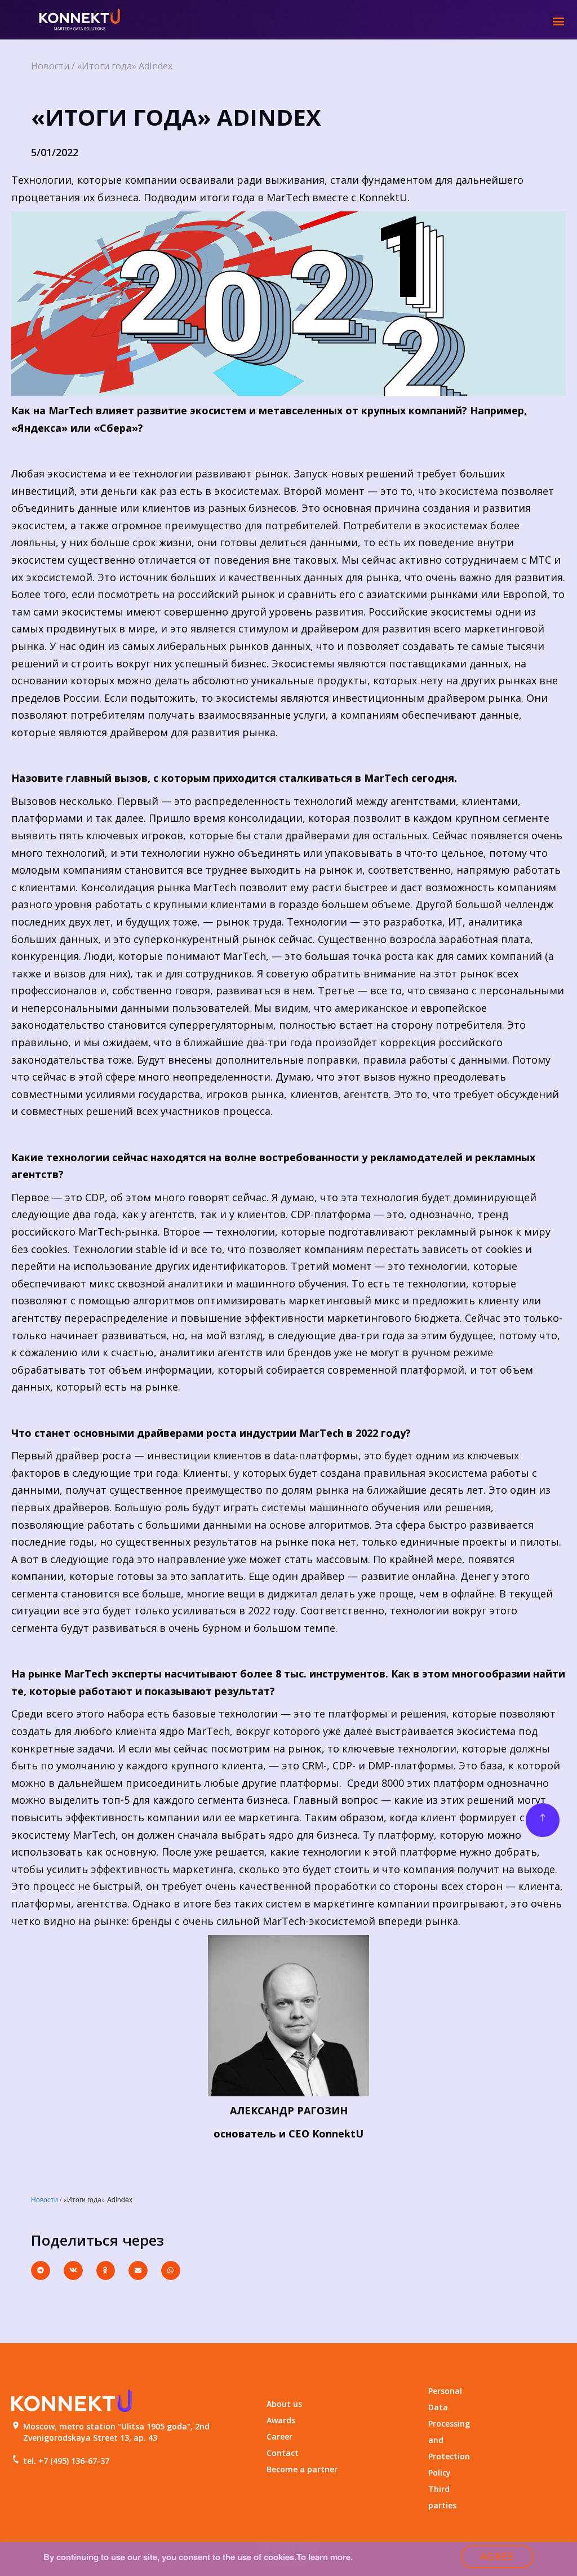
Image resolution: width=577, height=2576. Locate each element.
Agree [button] (498, 2556)
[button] (559, 21)
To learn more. (325, 2557)
